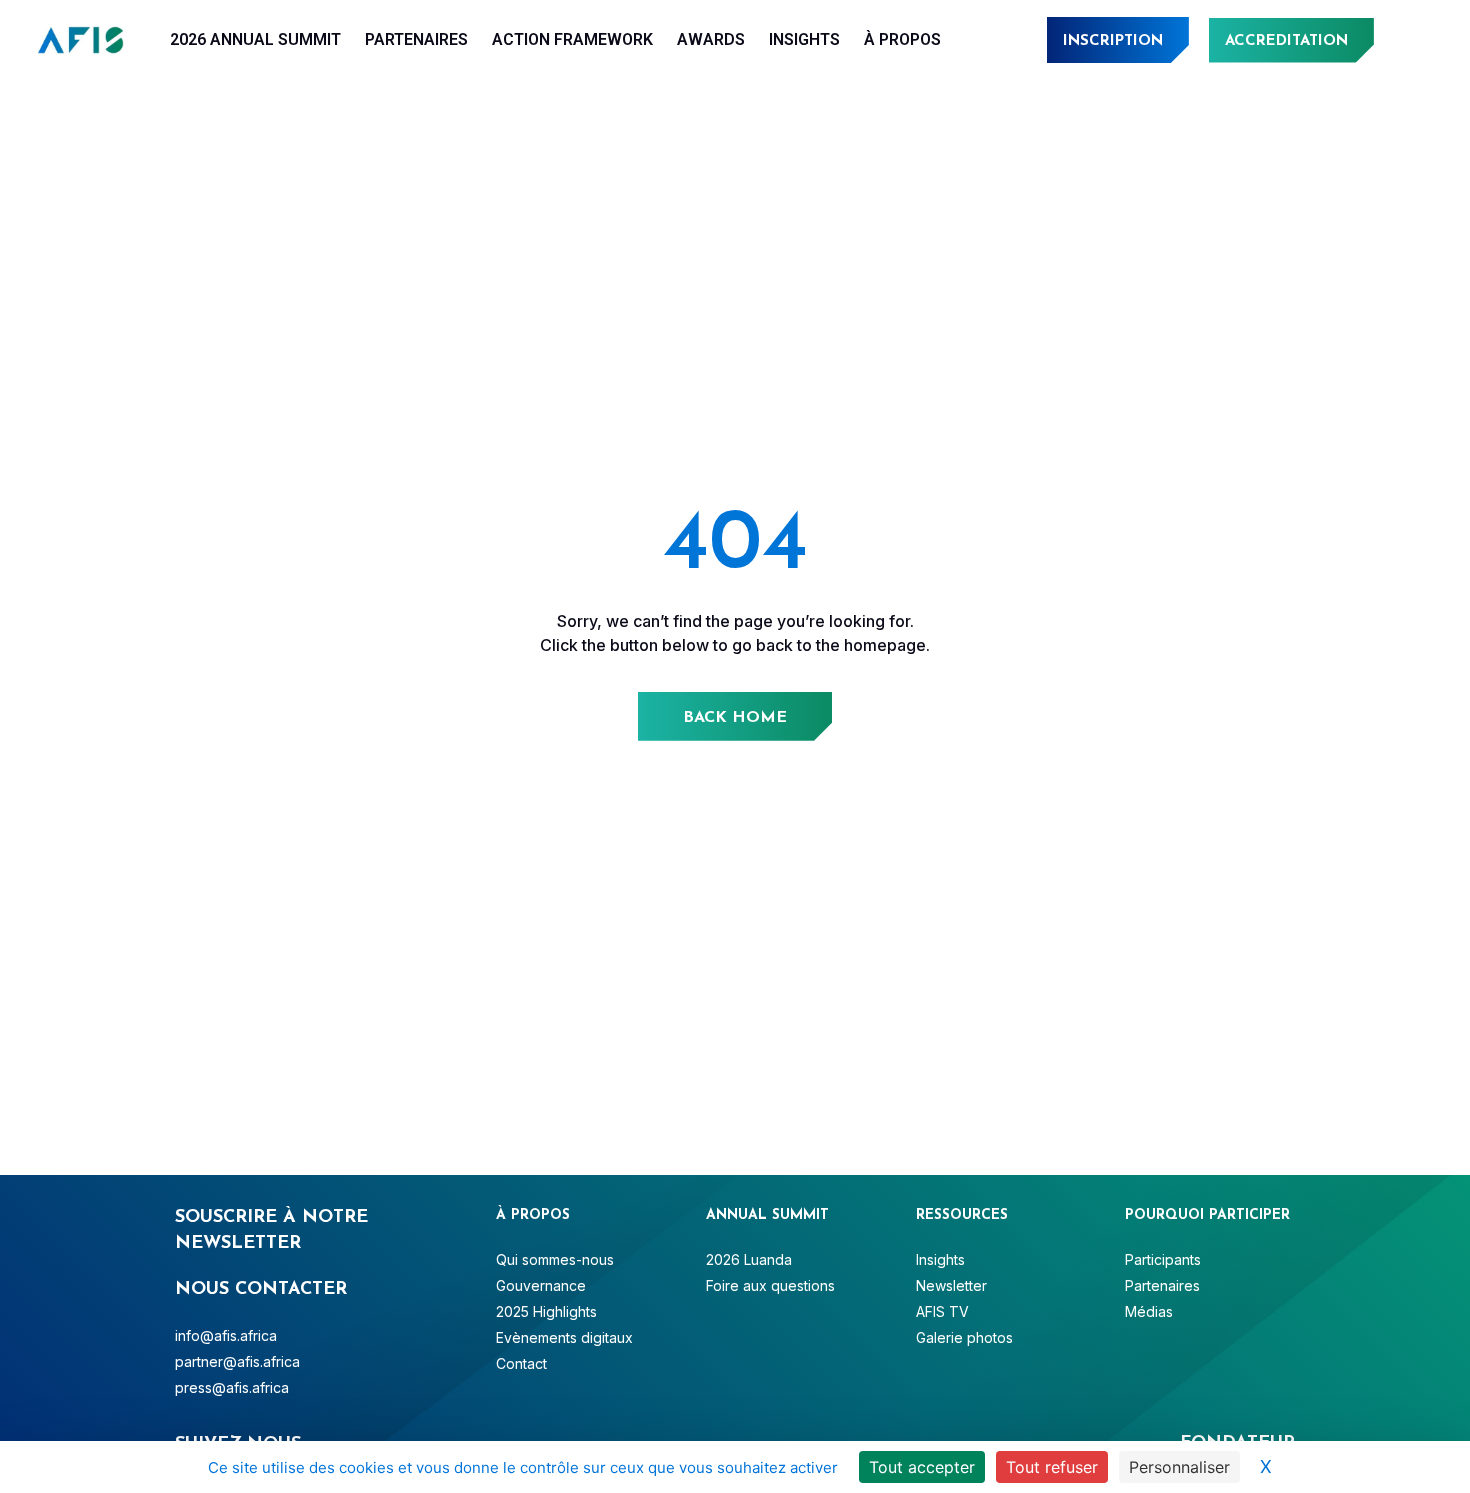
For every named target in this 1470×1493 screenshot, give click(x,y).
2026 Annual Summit (255, 39)
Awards (711, 39)
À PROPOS (902, 39)
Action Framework (572, 39)
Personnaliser (1179, 1467)
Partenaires (416, 39)
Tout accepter (922, 1467)
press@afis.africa (232, 1387)
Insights (804, 39)
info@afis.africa (226, 1335)
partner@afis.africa (237, 1361)
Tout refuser (1052, 1467)
